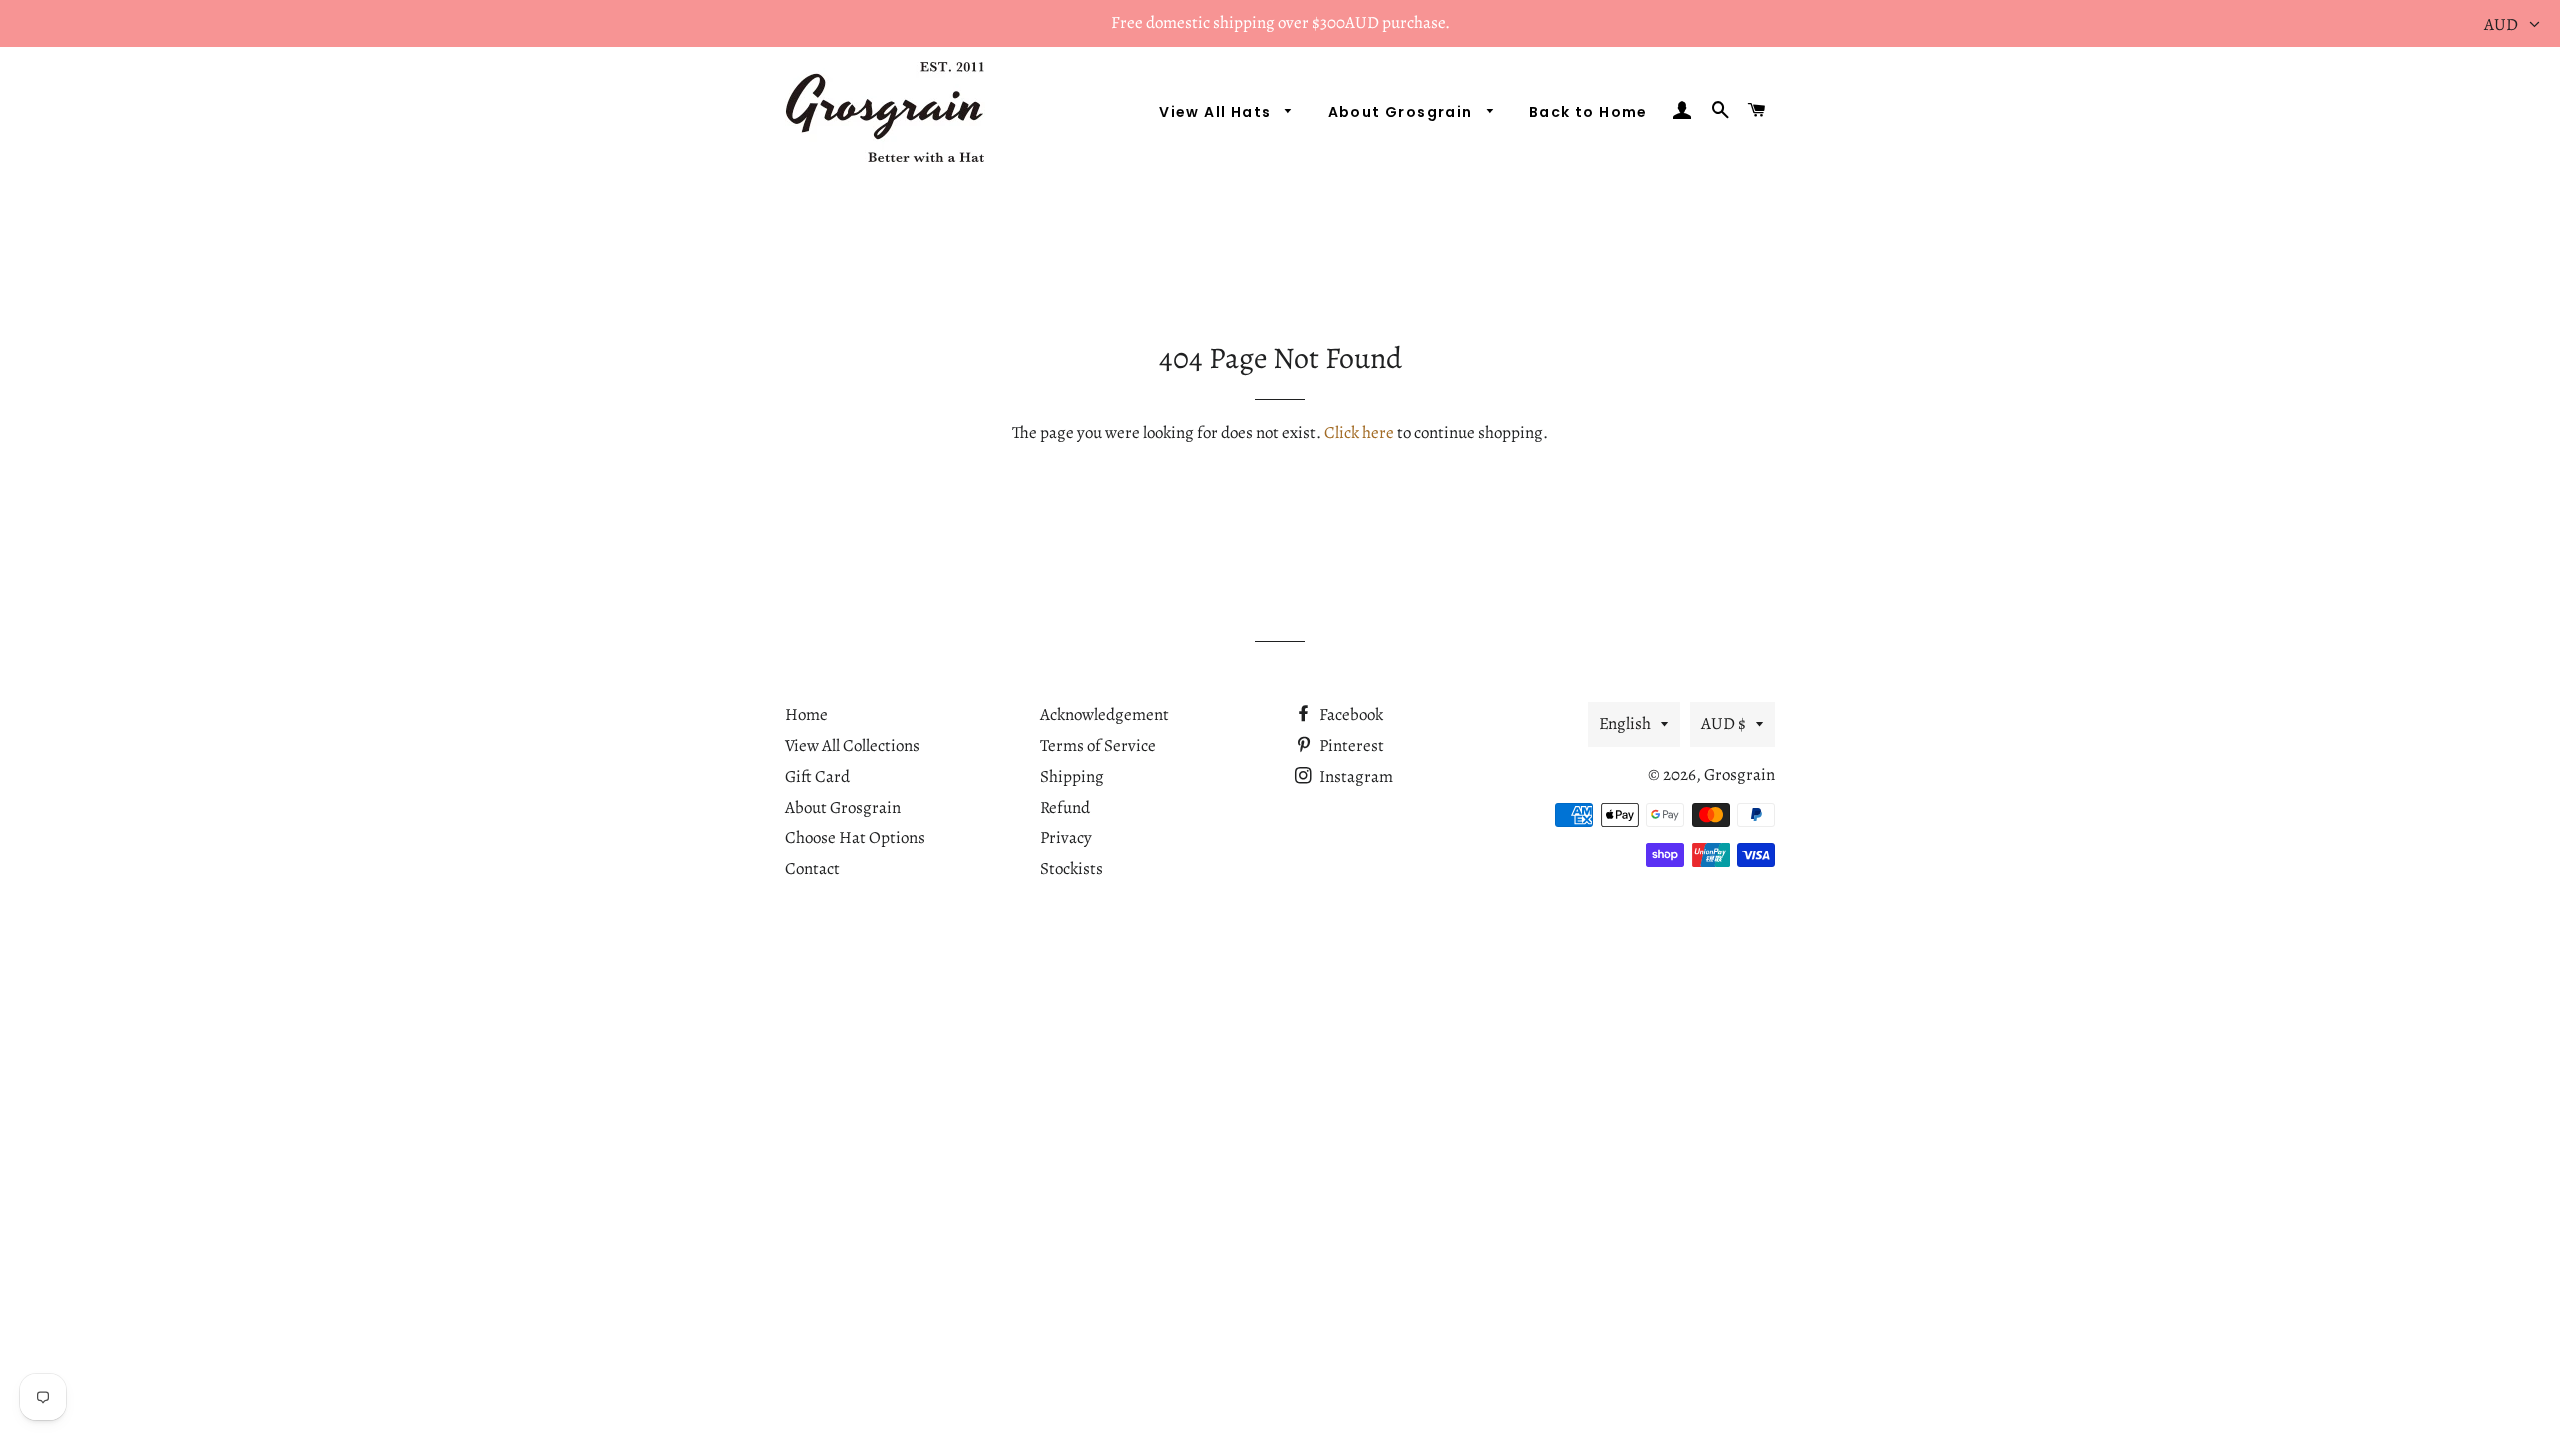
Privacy (1066, 837)
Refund (1065, 807)
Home (806, 714)
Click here (1359, 432)
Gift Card (817, 776)
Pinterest (1350, 745)
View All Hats (1217, 112)
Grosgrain (1739, 774)
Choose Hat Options (855, 837)
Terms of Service (1098, 745)
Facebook (1349, 714)
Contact (812, 868)
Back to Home (1588, 112)
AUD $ (1723, 723)
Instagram (1354, 776)
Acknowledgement (1104, 714)
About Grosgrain (1402, 112)
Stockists (1071, 868)
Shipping (1072, 776)
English (1625, 723)
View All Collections (852, 745)
